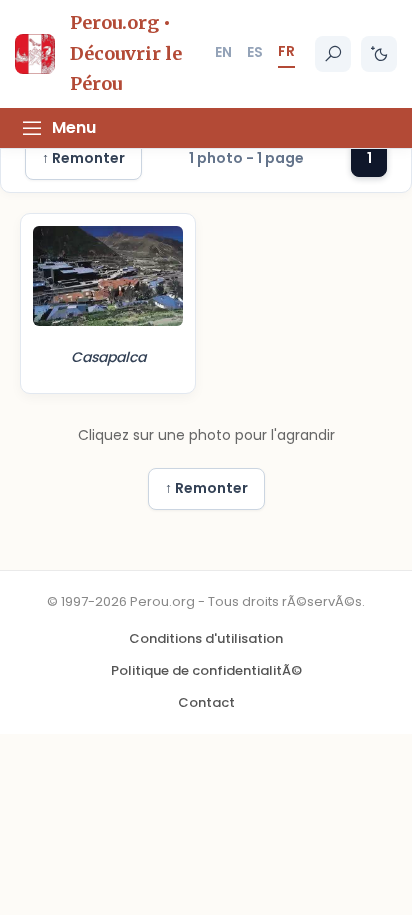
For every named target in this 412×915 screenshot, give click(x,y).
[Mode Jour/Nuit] (379, 54)
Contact (206, 702)
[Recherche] (333, 54)
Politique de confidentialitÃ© (206, 670)
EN (223, 52)
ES (255, 52)
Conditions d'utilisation (206, 638)
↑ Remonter (83, 158)
